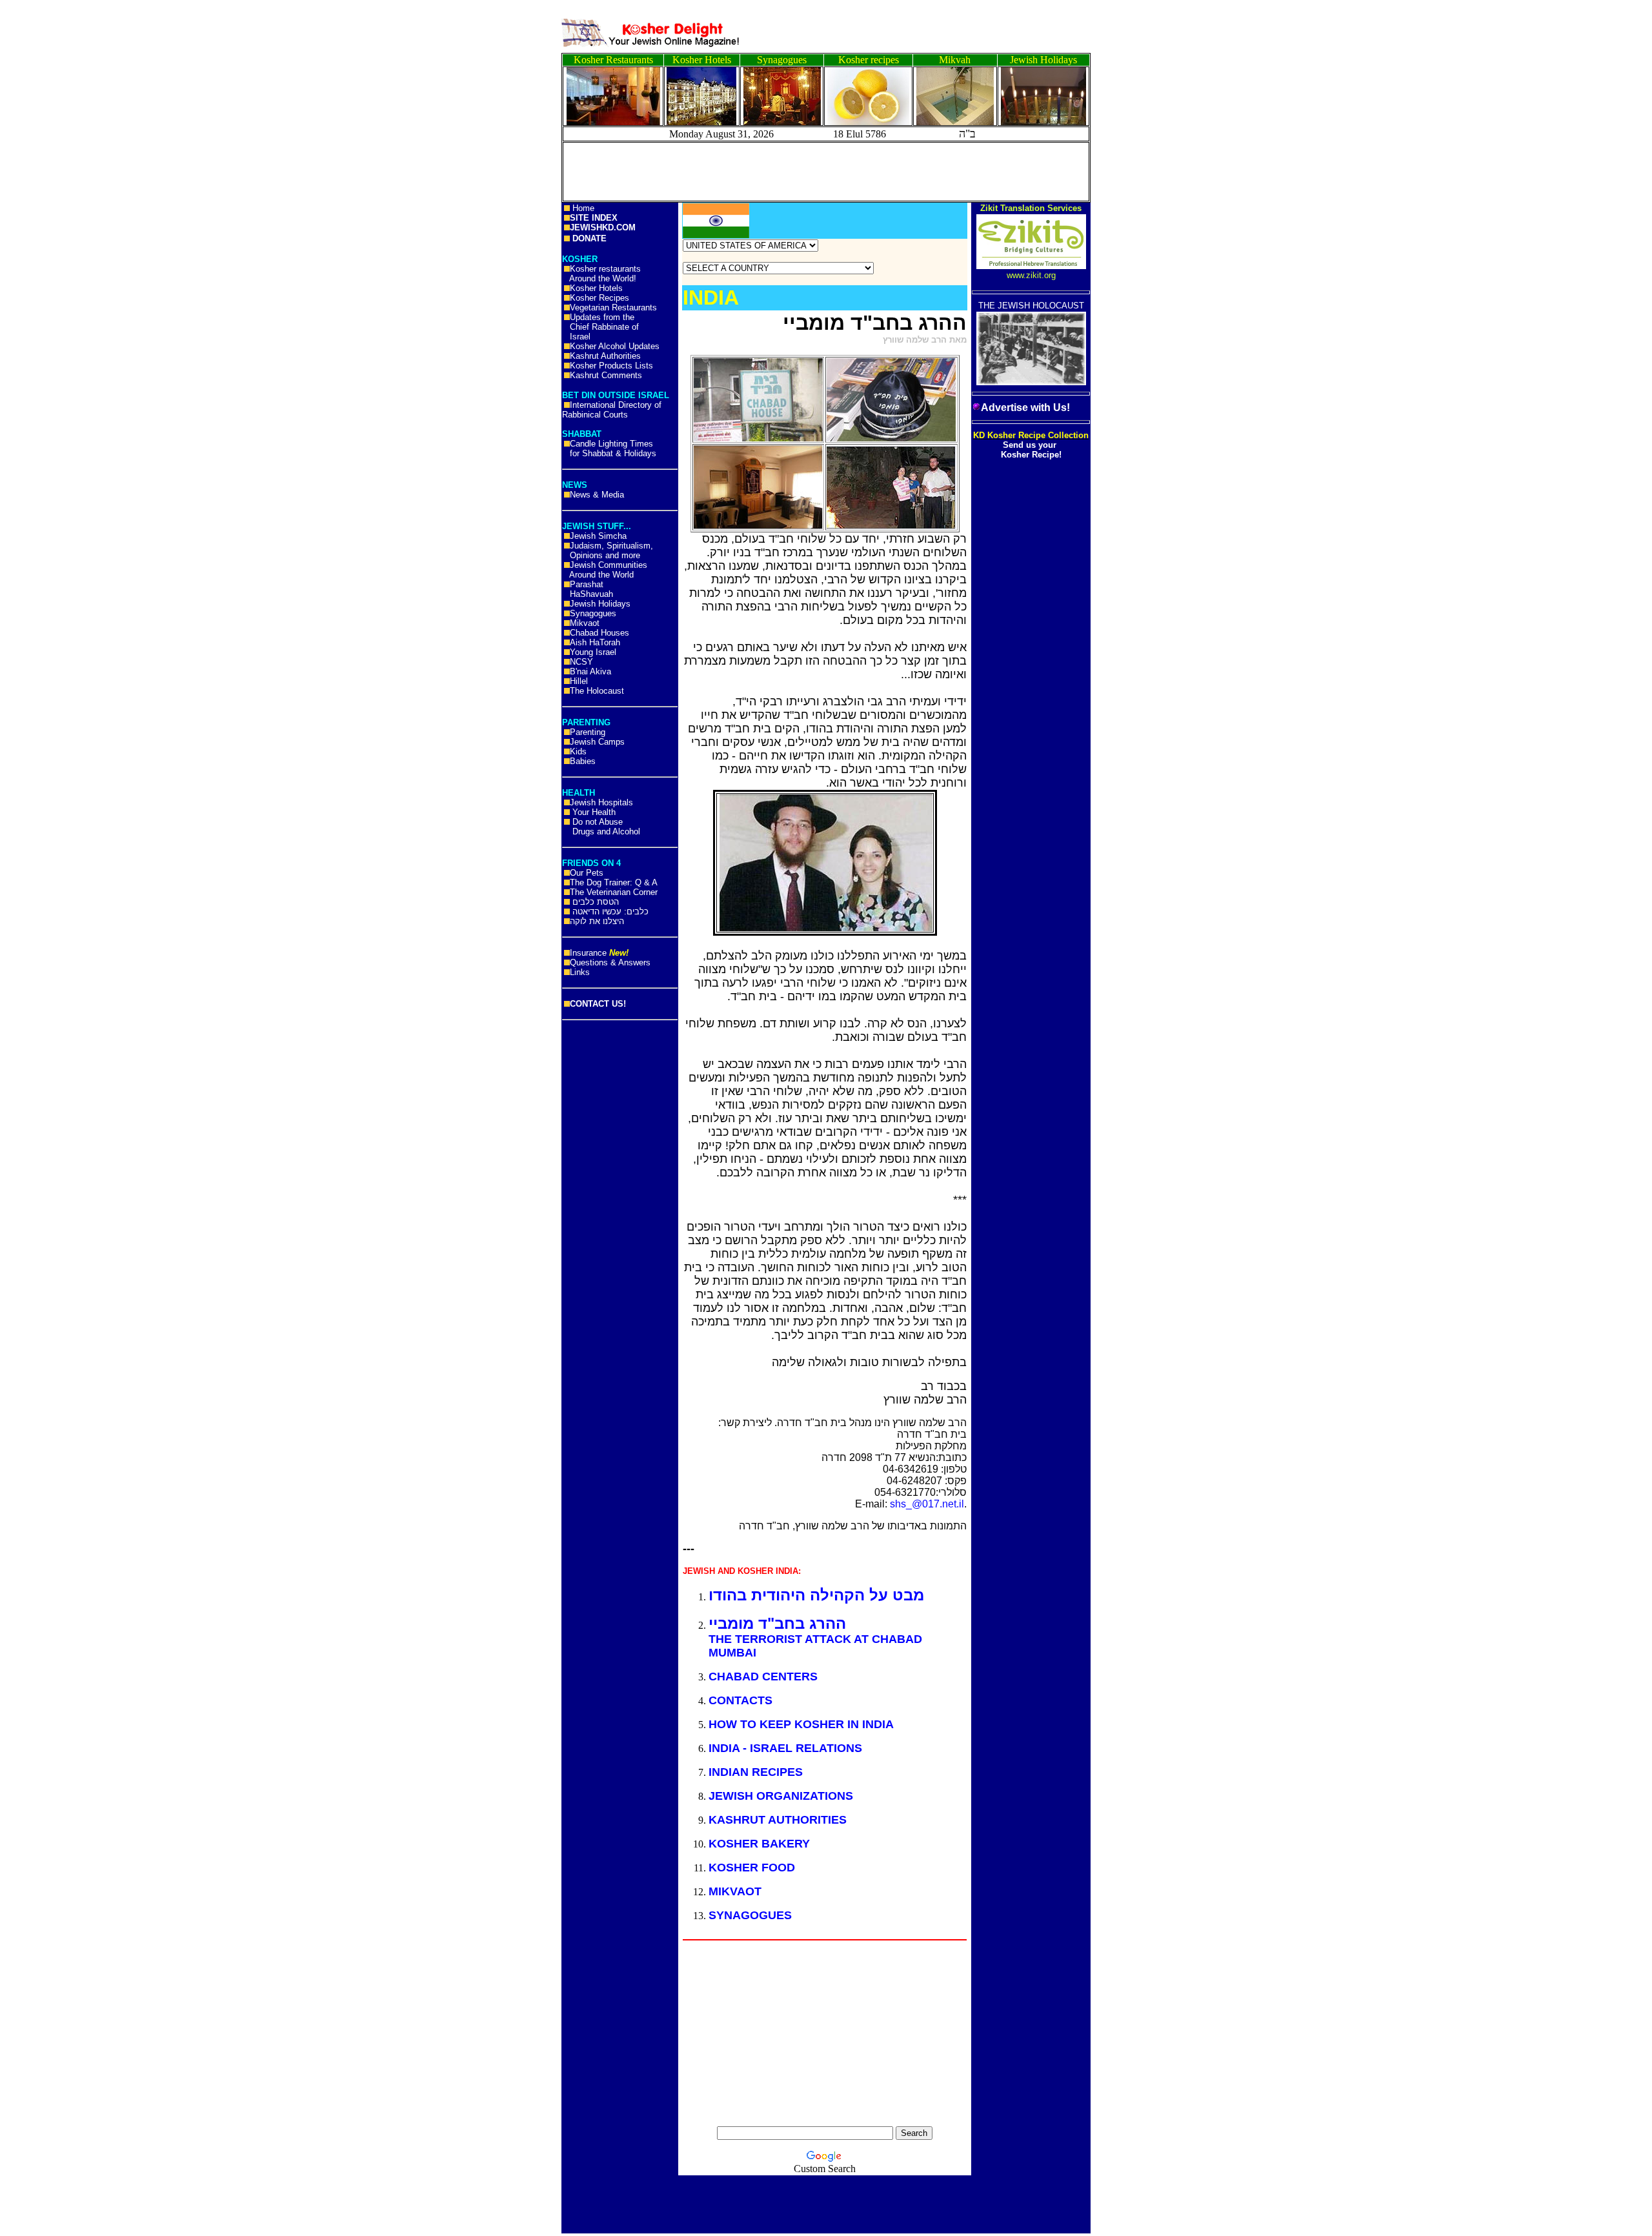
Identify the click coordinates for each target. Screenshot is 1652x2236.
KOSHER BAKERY (759, 1844)
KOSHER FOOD (752, 1868)
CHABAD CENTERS (763, 1677)
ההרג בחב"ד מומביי (777, 1623)
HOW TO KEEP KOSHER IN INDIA (801, 1724)
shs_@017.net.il (927, 1504)
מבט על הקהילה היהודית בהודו (816, 1595)
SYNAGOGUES (750, 1915)
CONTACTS (740, 1700)
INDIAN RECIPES (756, 1772)
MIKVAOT (735, 1891)
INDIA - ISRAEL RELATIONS (785, 1748)
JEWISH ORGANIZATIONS (781, 1796)
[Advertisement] (58, 200)
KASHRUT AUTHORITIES (778, 1820)
